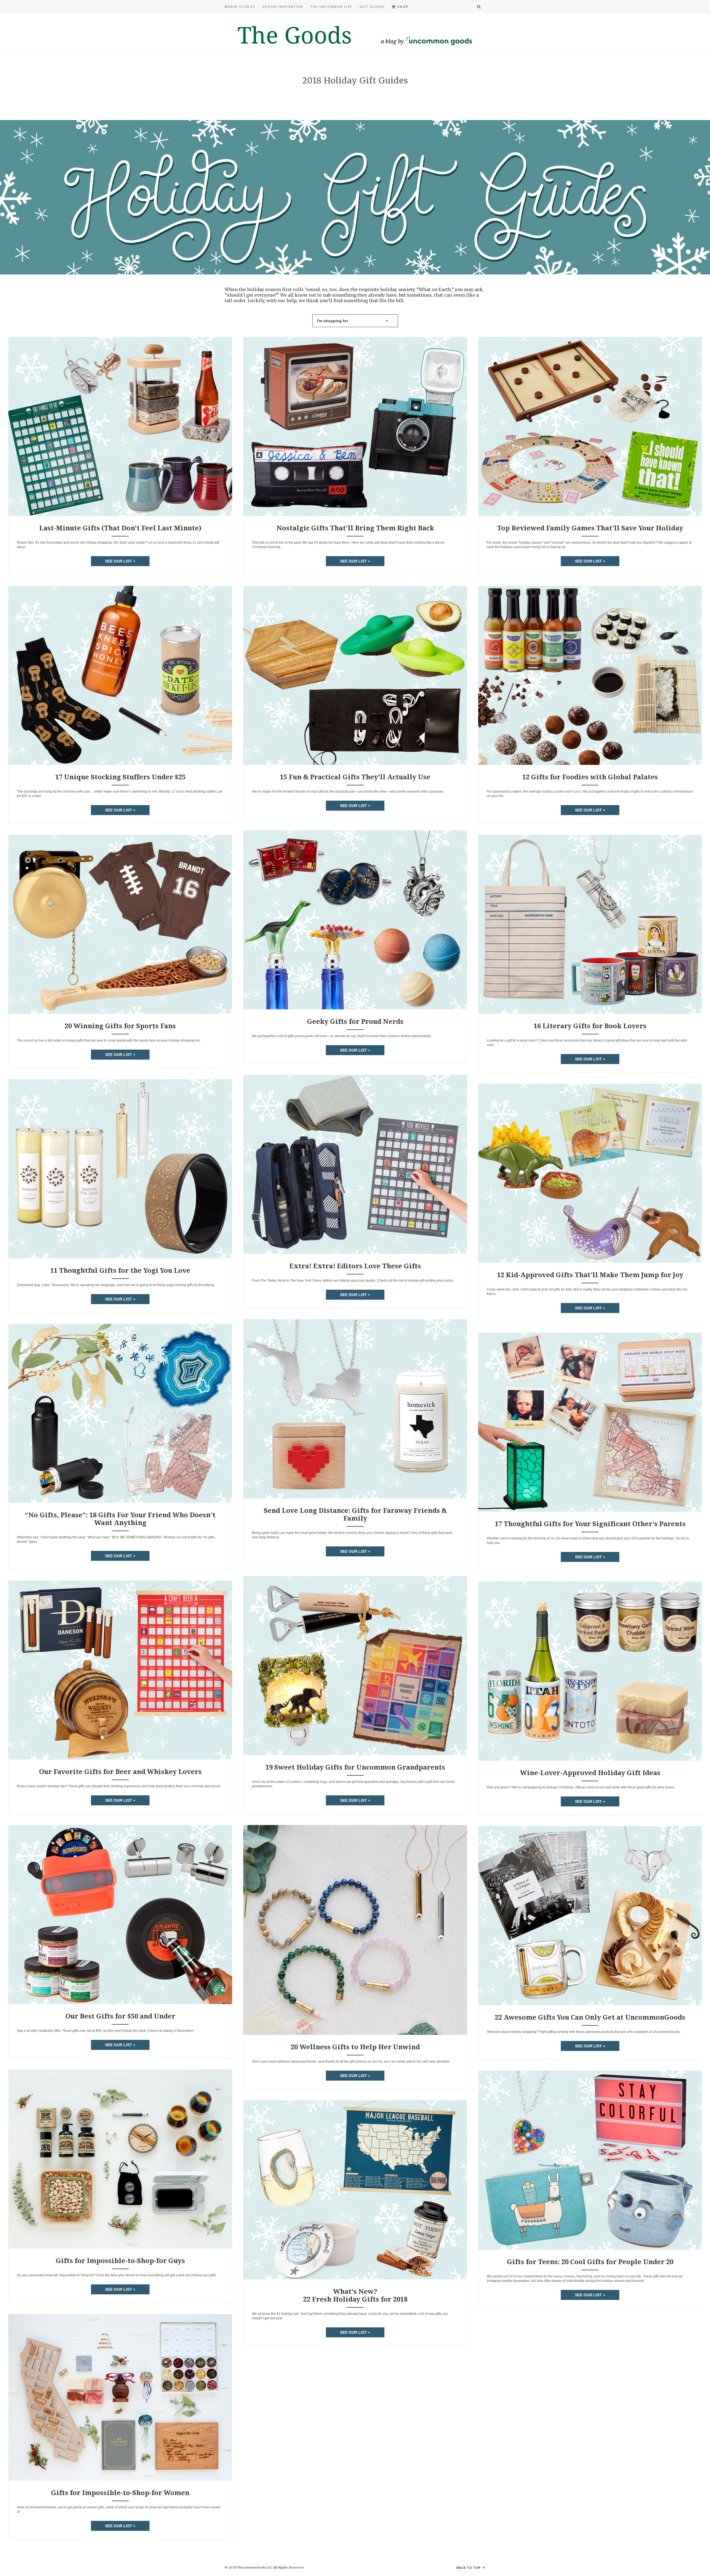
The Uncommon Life (331, 7)
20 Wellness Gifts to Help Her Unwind (355, 2047)
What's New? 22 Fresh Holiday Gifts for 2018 (355, 2295)
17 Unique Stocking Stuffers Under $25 (120, 777)
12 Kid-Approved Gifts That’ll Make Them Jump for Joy (590, 1275)
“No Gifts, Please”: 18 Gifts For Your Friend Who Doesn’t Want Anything (120, 1519)
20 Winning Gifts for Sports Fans (120, 1026)
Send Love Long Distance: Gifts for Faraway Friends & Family (355, 1514)
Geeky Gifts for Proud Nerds (355, 1021)
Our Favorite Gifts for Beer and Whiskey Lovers (120, 1771)
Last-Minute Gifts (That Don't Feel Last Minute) (120, 528)
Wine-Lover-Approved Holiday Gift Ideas (590, 1773)
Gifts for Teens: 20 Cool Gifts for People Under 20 (590, 2262)
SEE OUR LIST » (120, 561)
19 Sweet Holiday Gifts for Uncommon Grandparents (355, 1767)
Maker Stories (240, 7)
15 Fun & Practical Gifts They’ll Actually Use (355, 777)
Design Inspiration (283, 7)
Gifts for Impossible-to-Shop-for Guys (120, 2261)
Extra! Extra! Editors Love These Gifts (355, 1266)
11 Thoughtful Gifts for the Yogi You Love (120, 1270)
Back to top (469, 2568)
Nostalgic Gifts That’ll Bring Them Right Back (355, 528)
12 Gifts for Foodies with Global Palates (590, 777)
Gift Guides (372, 7)
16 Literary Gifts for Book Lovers (590, 1026)
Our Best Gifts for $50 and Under (120, 2016)
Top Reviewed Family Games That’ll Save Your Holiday (590, 528)
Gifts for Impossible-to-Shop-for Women (120, 2493)
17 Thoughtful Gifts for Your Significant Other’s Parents (590, 1524)
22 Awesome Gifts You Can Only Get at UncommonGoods (590, 2017)
